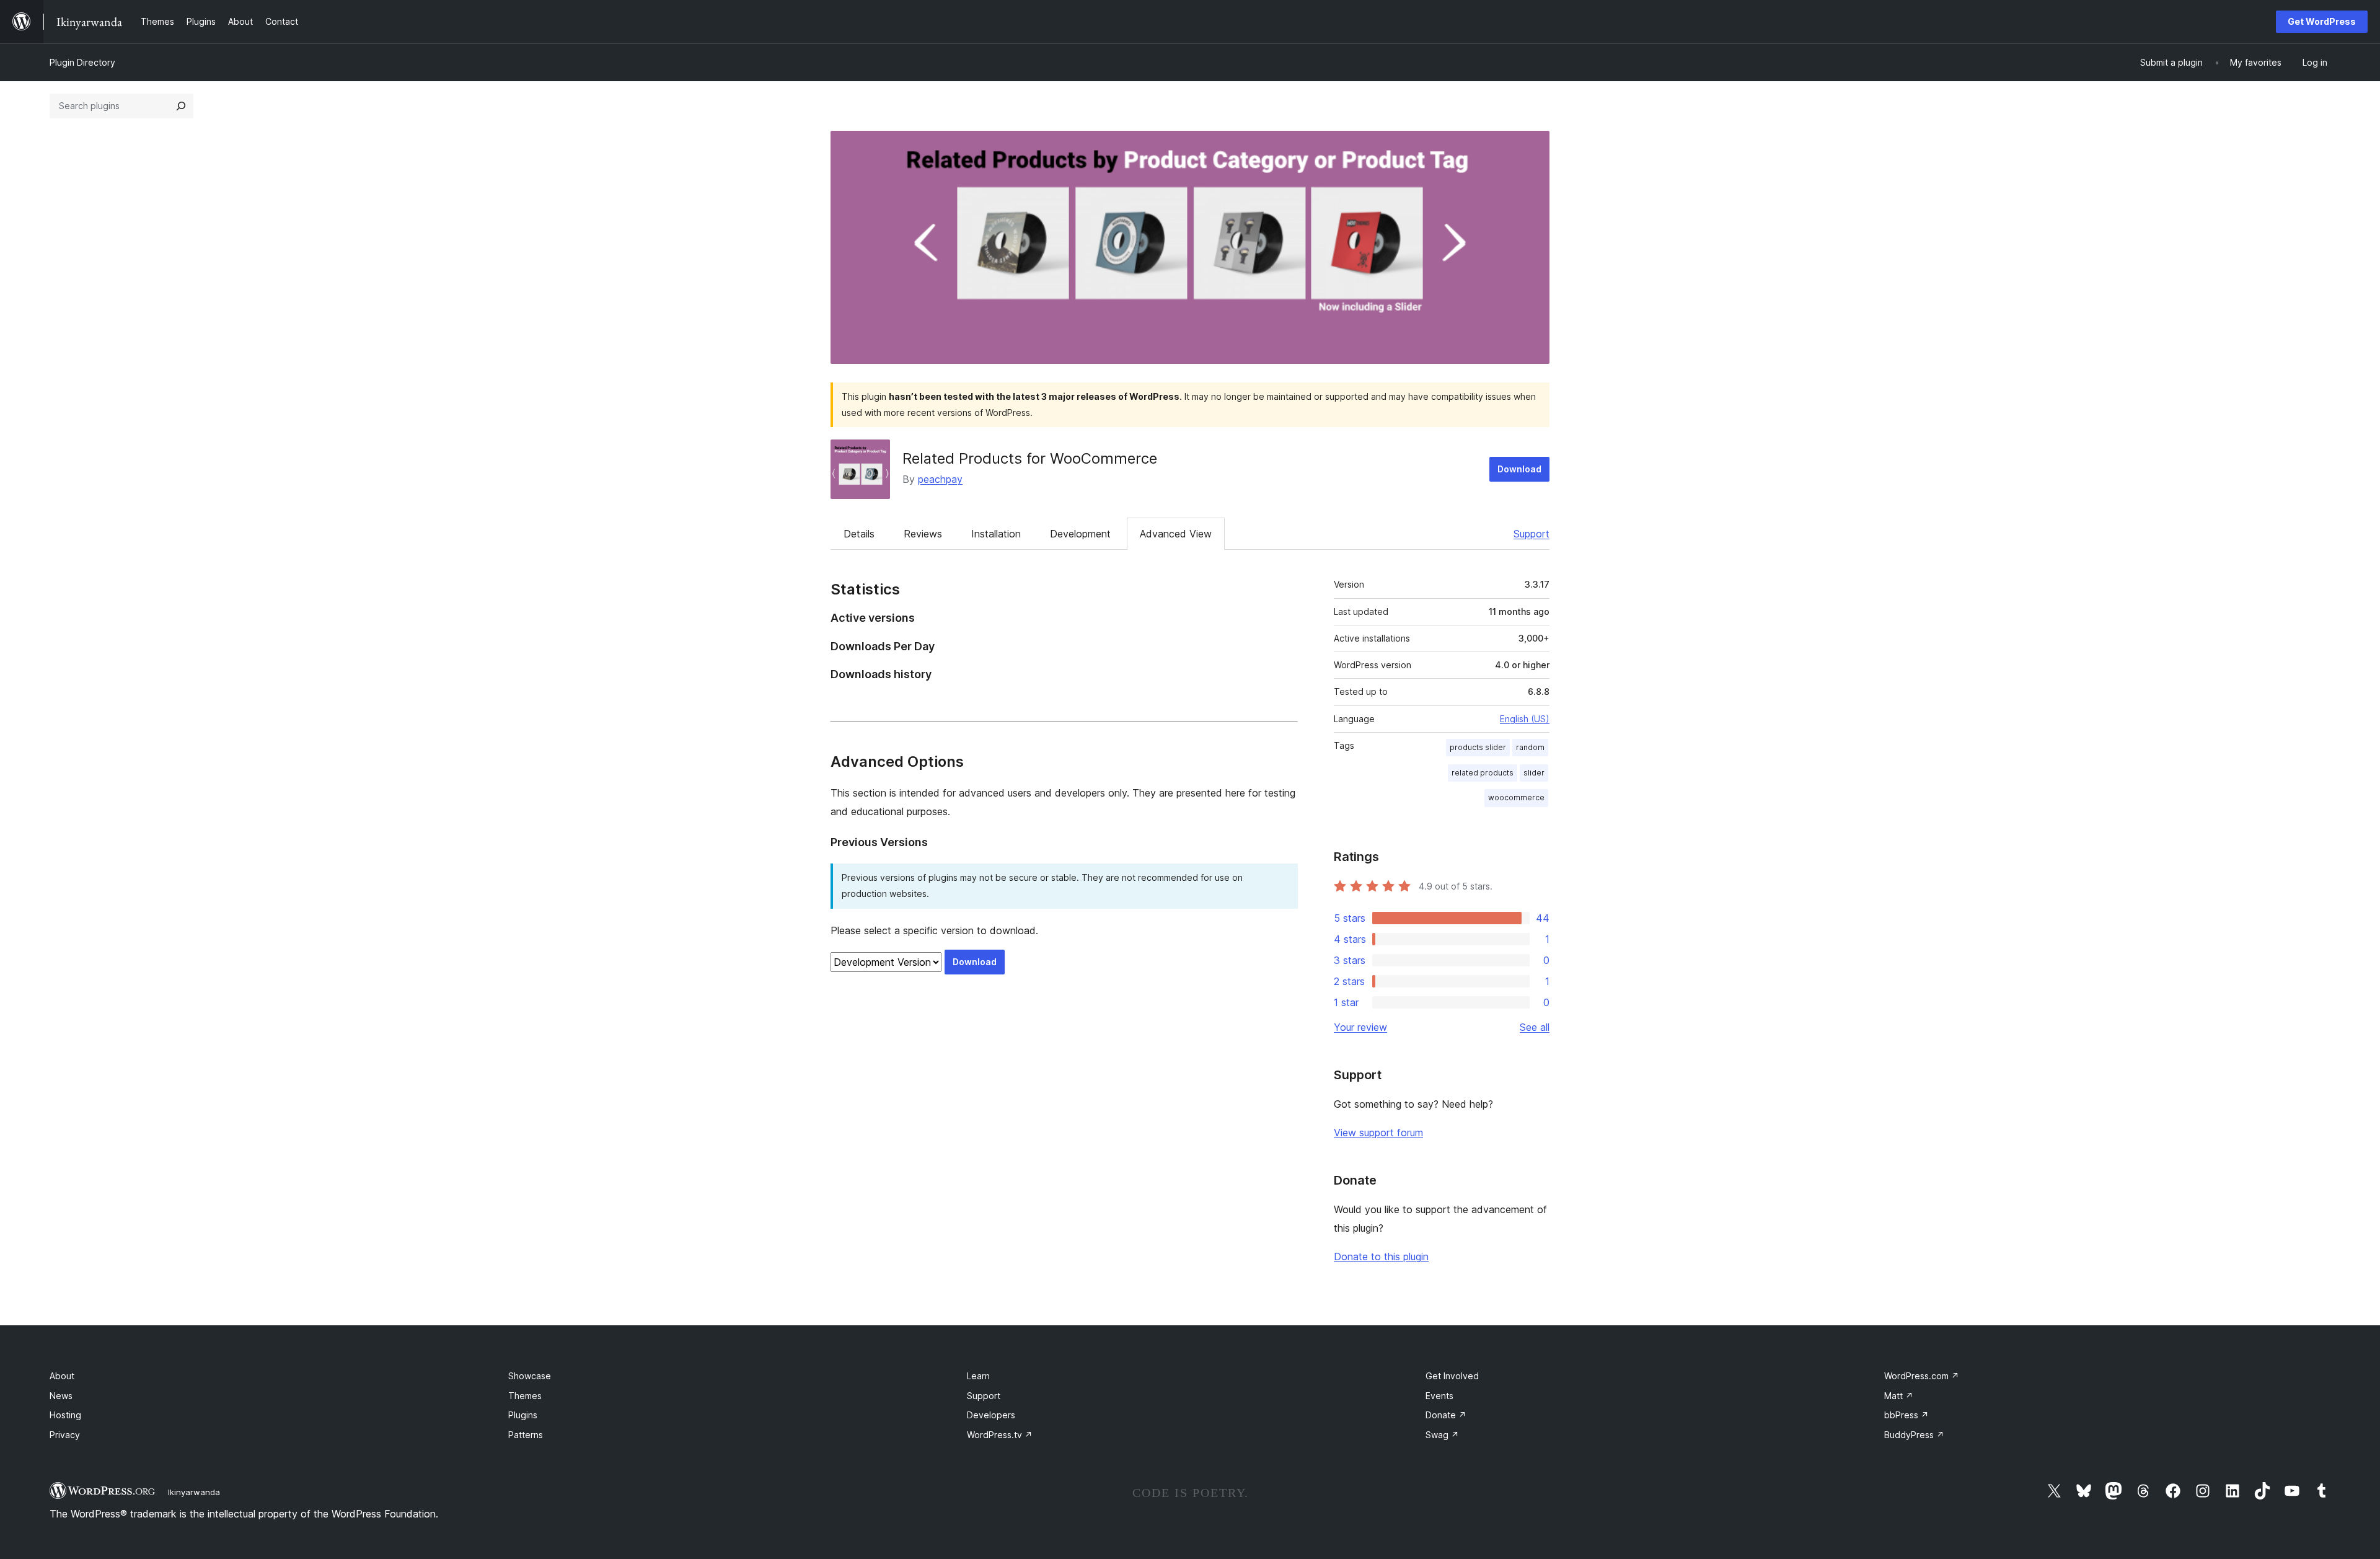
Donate (1446, 1415)
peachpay (940, 479)
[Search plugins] (181, 106)
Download (1519, 469)
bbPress (1906, 1415)
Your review (1360, 1027)
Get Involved (1452, 1376)
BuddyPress (1914, 1435)
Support (1532, 534)
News (61, 1396)
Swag (1442, 1435)
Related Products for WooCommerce (1030, 458)
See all (1535, 1027)
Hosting (65, 1415)
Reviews (923, 534)
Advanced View (1176, 534)
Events (1439, 1396)
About (62, 1376)
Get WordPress (2322, 21)
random (1530, 747)
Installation (996, 534)
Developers (991, 1415)
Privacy (65, 1435)
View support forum (1378, 1133)
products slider (1478, 747)
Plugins (523, 1415)
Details (859, 534)
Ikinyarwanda (194, 1492)
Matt (1899, 1396)
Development (1080, 534)
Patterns (526, 1435)
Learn (978, 1376)
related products (1483, 773)
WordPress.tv (1000, 1435)
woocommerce (1516, 797)
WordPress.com (1922, 1376)
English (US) (1525, 719)
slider (1534, 773)
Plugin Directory (82, 62)
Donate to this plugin (1381, 1256)
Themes (525, 1396)
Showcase (530, 1376)
